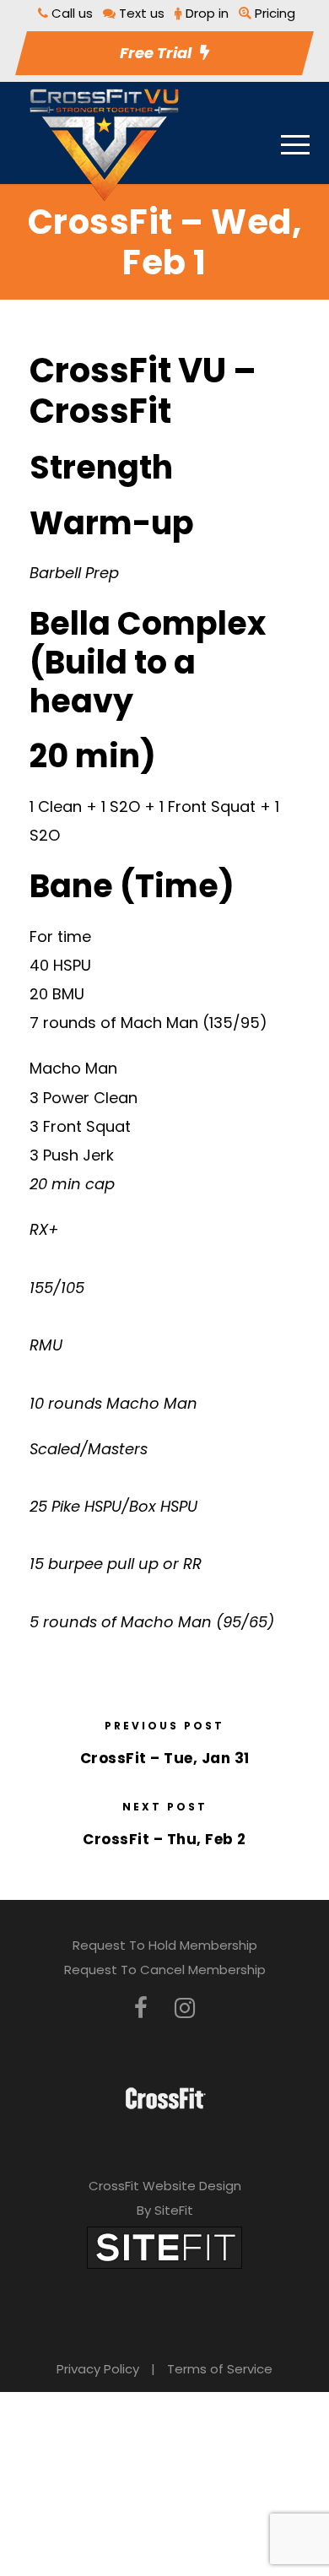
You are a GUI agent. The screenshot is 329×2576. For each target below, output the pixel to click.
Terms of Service (220, 2369)
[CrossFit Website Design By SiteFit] (164, 2246)
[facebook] (141, 2008)
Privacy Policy (98, 2369)
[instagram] (185, 2008)
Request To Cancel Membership (165, 1970)
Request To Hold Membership (165, 1945)
